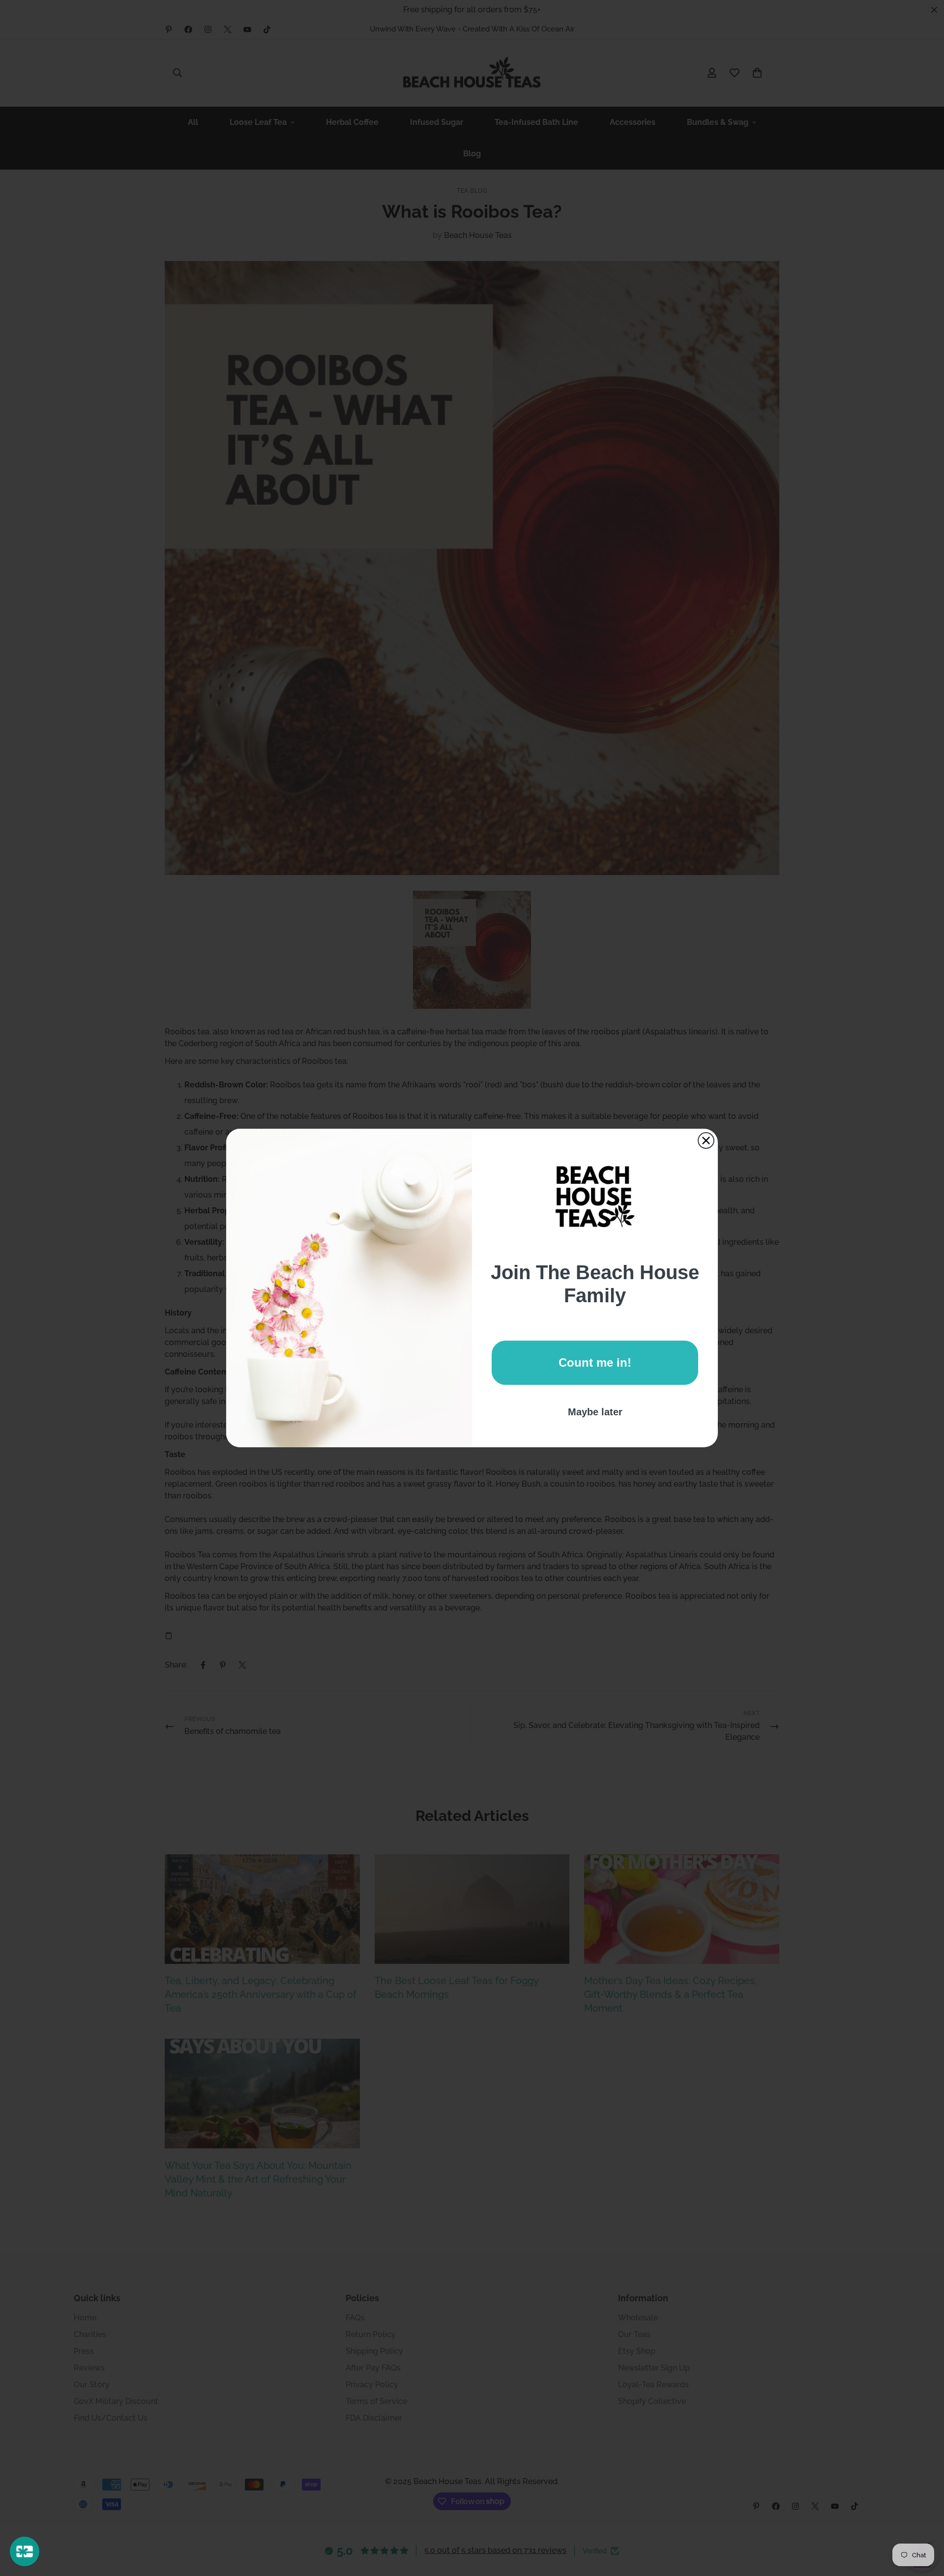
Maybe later (595, 1412)
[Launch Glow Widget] (25, 2551)
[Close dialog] (706, 1141)
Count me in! (595, 1362)
